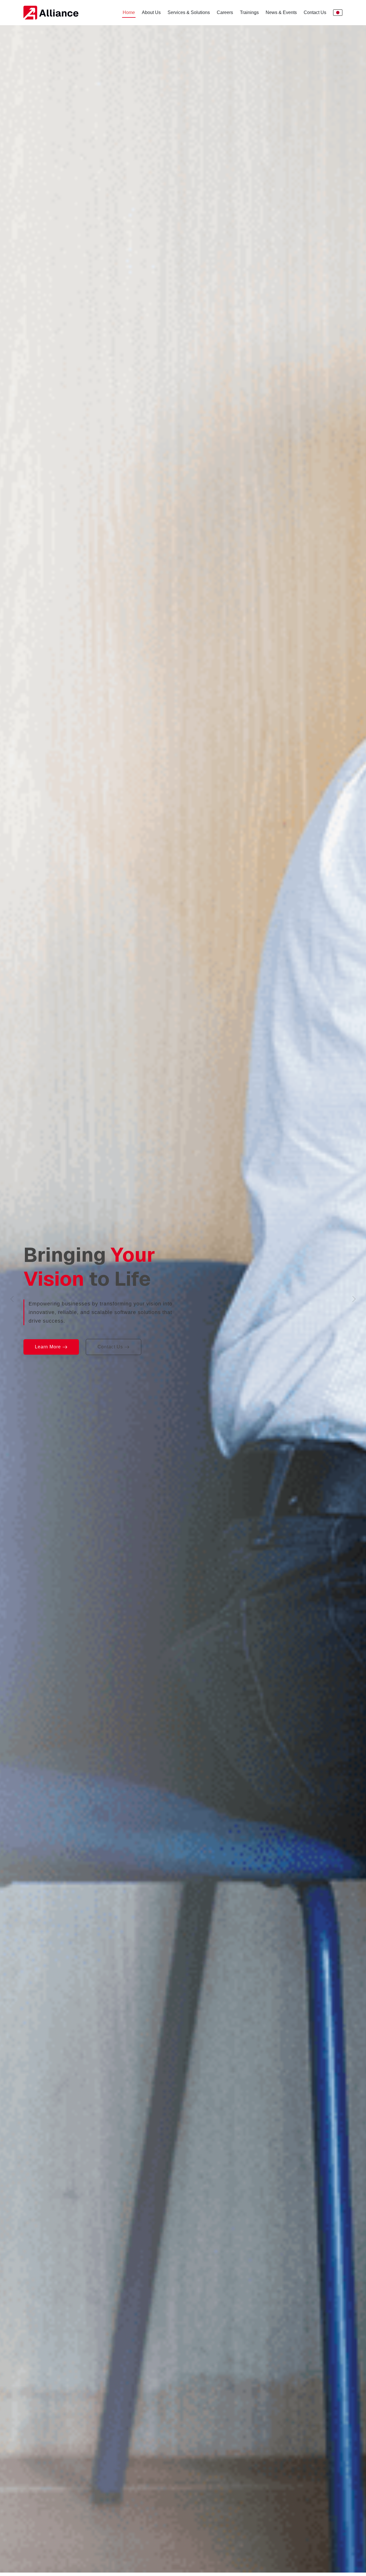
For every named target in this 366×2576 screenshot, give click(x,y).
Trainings (249, 12)
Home (129, 12)
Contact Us (315, 12)
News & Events (281, 12)
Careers (225, 12)
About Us (151, 12)
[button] (27, 1299)
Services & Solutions (189, 12)
